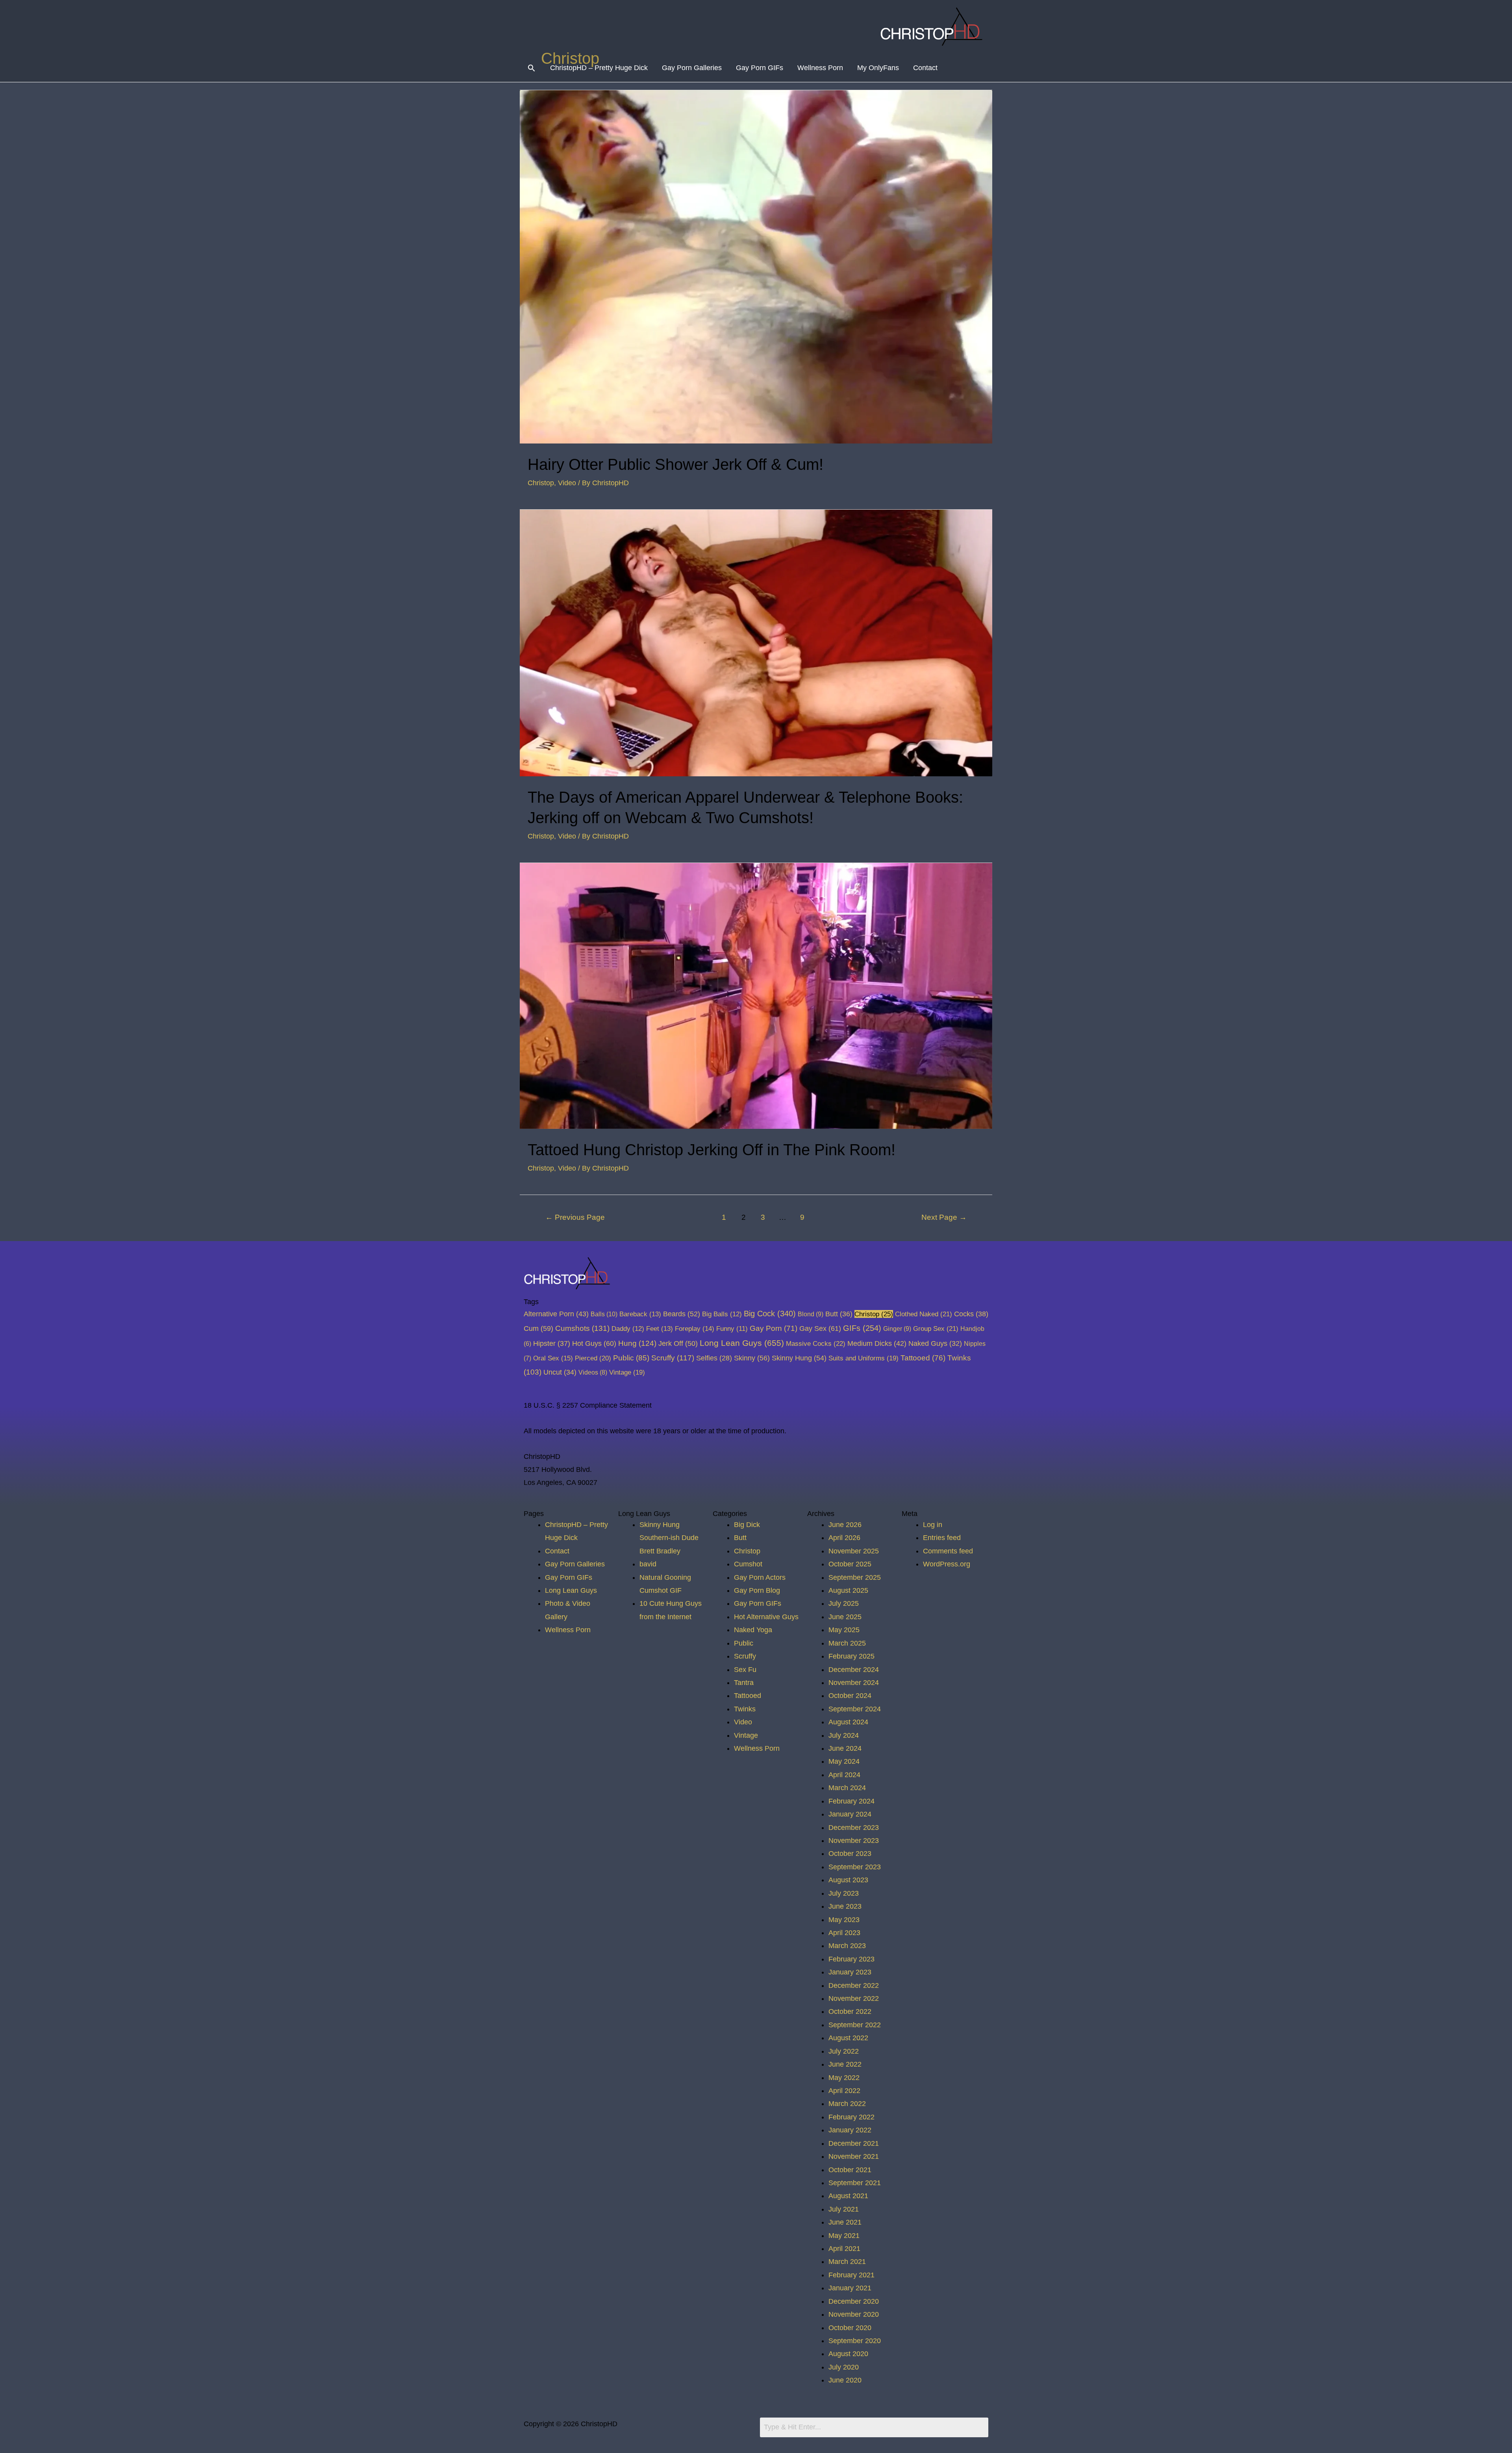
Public (631, 1358)
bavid (648, 1564)
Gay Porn (774, 1328)
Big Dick (747, 1525)
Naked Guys (935, 1343)
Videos (593, 1372)
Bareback (640, 1314)
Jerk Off (678, 1343)
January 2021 (850, 2288)
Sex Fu (745, 1670)
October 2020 (850, 2328)
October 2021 (850, 2170)
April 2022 (844, 2091)
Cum (538, 1328)
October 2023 (850, 1854)
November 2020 (854, 2314)
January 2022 (850, 2130)
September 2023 (855, 1867)
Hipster (552, 1343)
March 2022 (847, 2104)
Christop (541, 483)
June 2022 (845, 2064)
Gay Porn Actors (760, 1577)
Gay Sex (820, 1328)
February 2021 (851, 2275)
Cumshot (748, 1564)
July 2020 (844, 2367)
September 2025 (855, 1577)
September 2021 (855, 2183)
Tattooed (923, 1358)
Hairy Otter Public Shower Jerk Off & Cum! (675, 464)
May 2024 (844, 1761)
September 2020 (855, 2341)
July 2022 (844, 2051)
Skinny (752, 1358)
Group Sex (936, 1329)
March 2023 (847, 1946)
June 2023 (845, 1906)
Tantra (744, 1683)
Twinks (745, 1709)
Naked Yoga (753, 1630)
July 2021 (844, 2209)
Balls (604, 1314)
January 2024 (850, 1814)
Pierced (593, 1358)
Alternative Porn (556, 1314)
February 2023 (851, 1959)
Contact (925, 68)
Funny (732, 1329)
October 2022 (850, 2011)
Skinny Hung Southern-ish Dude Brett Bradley (669, 1538)
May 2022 (844, 2078)
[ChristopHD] (933, 26)
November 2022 (854, 1998)
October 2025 (850, 1564)
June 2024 (845, 1748)
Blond (811, 1314)
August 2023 (848, 1880)
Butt (839, 1314)
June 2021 (845, 2222)
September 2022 (855, 2025)
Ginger (897, 1329)
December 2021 (854, 2143)
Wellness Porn (820, 68)
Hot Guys (594, 1343)
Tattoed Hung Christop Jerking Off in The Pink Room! (712, 1150)
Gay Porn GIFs (760, 68)
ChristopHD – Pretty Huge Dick (599, 68)
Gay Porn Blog (757, 1590)
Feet (660, 1329)
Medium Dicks (877, 1343)
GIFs (862, 1328)
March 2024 (847, 1788)
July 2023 (844, 1893)
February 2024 (851, 1801)
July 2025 (844, 1603)
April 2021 (844, 2249)
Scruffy (673, 1358)
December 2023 (854, 1828)
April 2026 (844, 1538)
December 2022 (854, 1985)
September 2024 (855, 1709)
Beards (682, 1314)
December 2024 (854, 1670)
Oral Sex (553, 1358)
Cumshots (582, 1328)
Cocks (971, 1314)
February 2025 (851, 1656)
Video (567, 483)
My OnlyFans (878, 68)
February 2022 (851, 2117)
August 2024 (848, 1722)
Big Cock (770, 1314)
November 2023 (854, 1841)
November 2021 (854, 2156)
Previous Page (575, 1217)
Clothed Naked (924, 1314)
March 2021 (847, 2262)
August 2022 (848, 2038)
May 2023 (844, 1920)
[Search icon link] (531, 68)
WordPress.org (947, 1564)
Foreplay (695, 1329)
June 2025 (845, 1617)
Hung (637, 1343)
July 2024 (844, 1735)
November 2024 (854, 1683)
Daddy (628, 1329)
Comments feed (948, 1551)
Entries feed (942, 1538)
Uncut (560, 1372)
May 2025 (844, 1630)
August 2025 (848, 1590)
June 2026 (845, 1525)
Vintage (627, 1372)
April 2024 (844, 1775)
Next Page (944, 1217)
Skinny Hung (799, 1358)
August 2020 (848, 2354)
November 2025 (854, 1551)
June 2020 (845, 2380)
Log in (933, 1525)
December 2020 (854, 2301)
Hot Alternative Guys (766, 1617)
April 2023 (844, 1933)
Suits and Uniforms (863, 1358)
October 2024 (850, 1696)
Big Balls (722, 1314)
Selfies (714, 1358)
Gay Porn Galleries (692, 68)
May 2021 (844, 2236)
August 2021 (848, 2196)
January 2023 (850, 1972)
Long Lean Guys (742, 1343)
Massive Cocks (816, 1343)
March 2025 (847, 1643)
